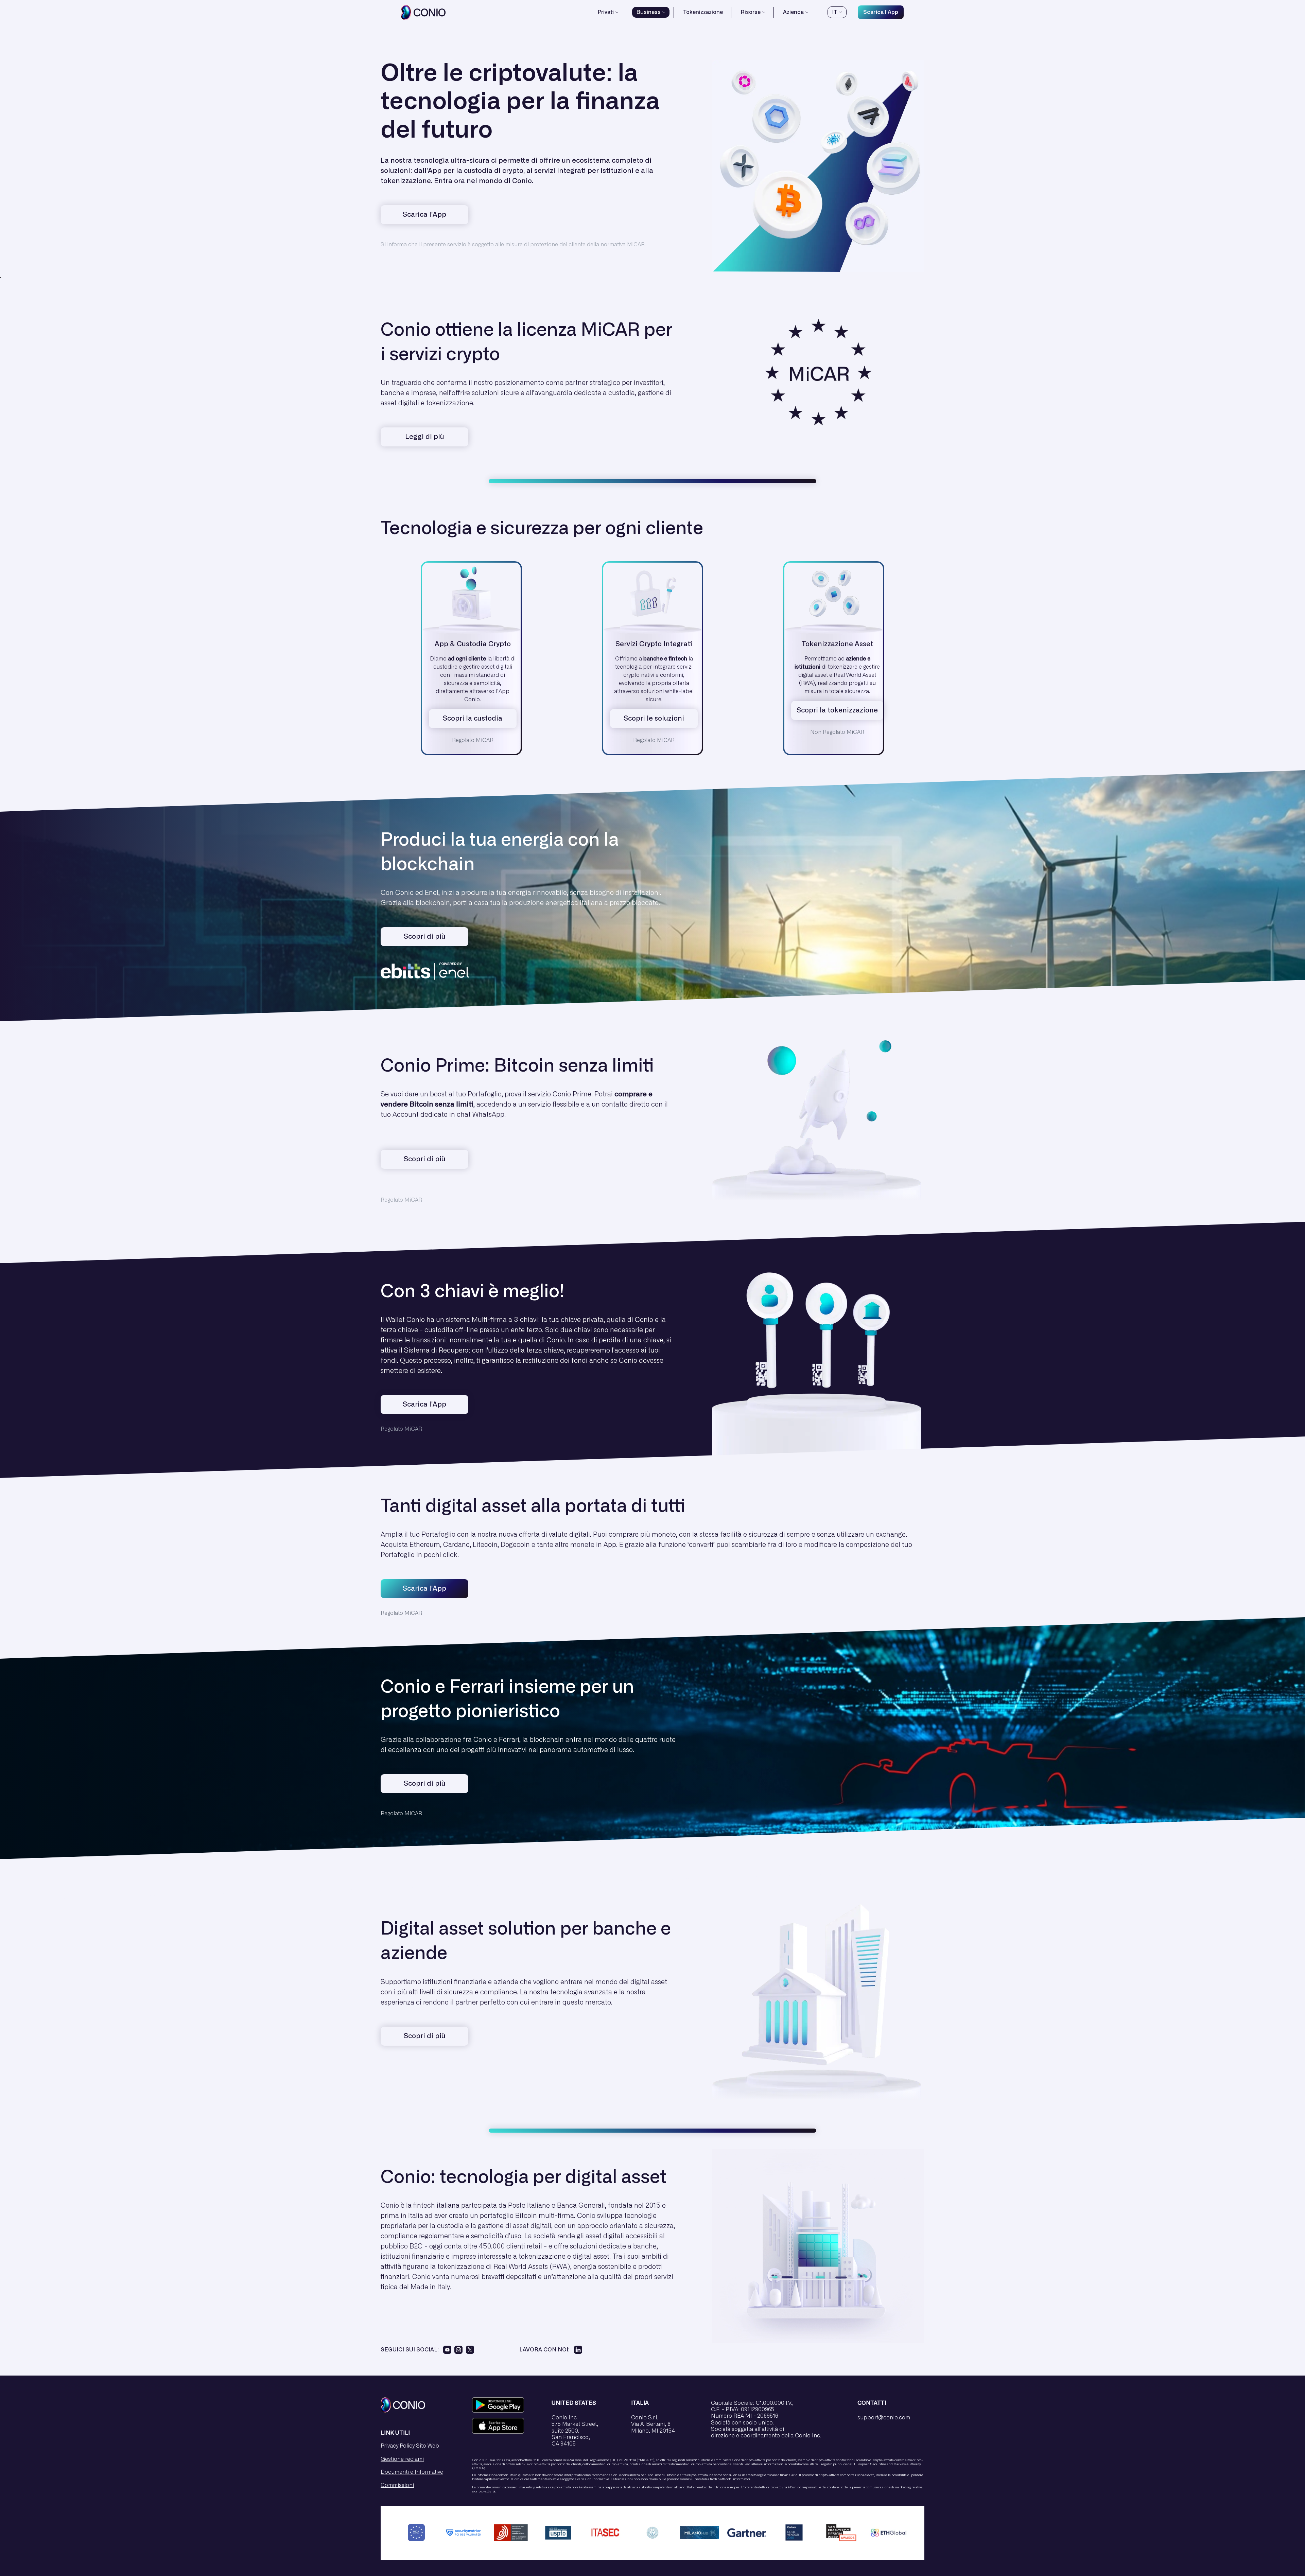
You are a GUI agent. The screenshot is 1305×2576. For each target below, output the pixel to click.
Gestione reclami (402, 2459)
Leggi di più (425, 437)
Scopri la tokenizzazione (837, 710)
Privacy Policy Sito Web (410, 2446)
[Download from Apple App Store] (506, 2426)
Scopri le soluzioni (654, 719)
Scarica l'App (881, 12)
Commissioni (397, 2485)
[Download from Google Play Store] (506, 2405)
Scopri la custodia (473, 719)
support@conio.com (884, 2418)
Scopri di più (425, 1159)
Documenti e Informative (412, 2472)
